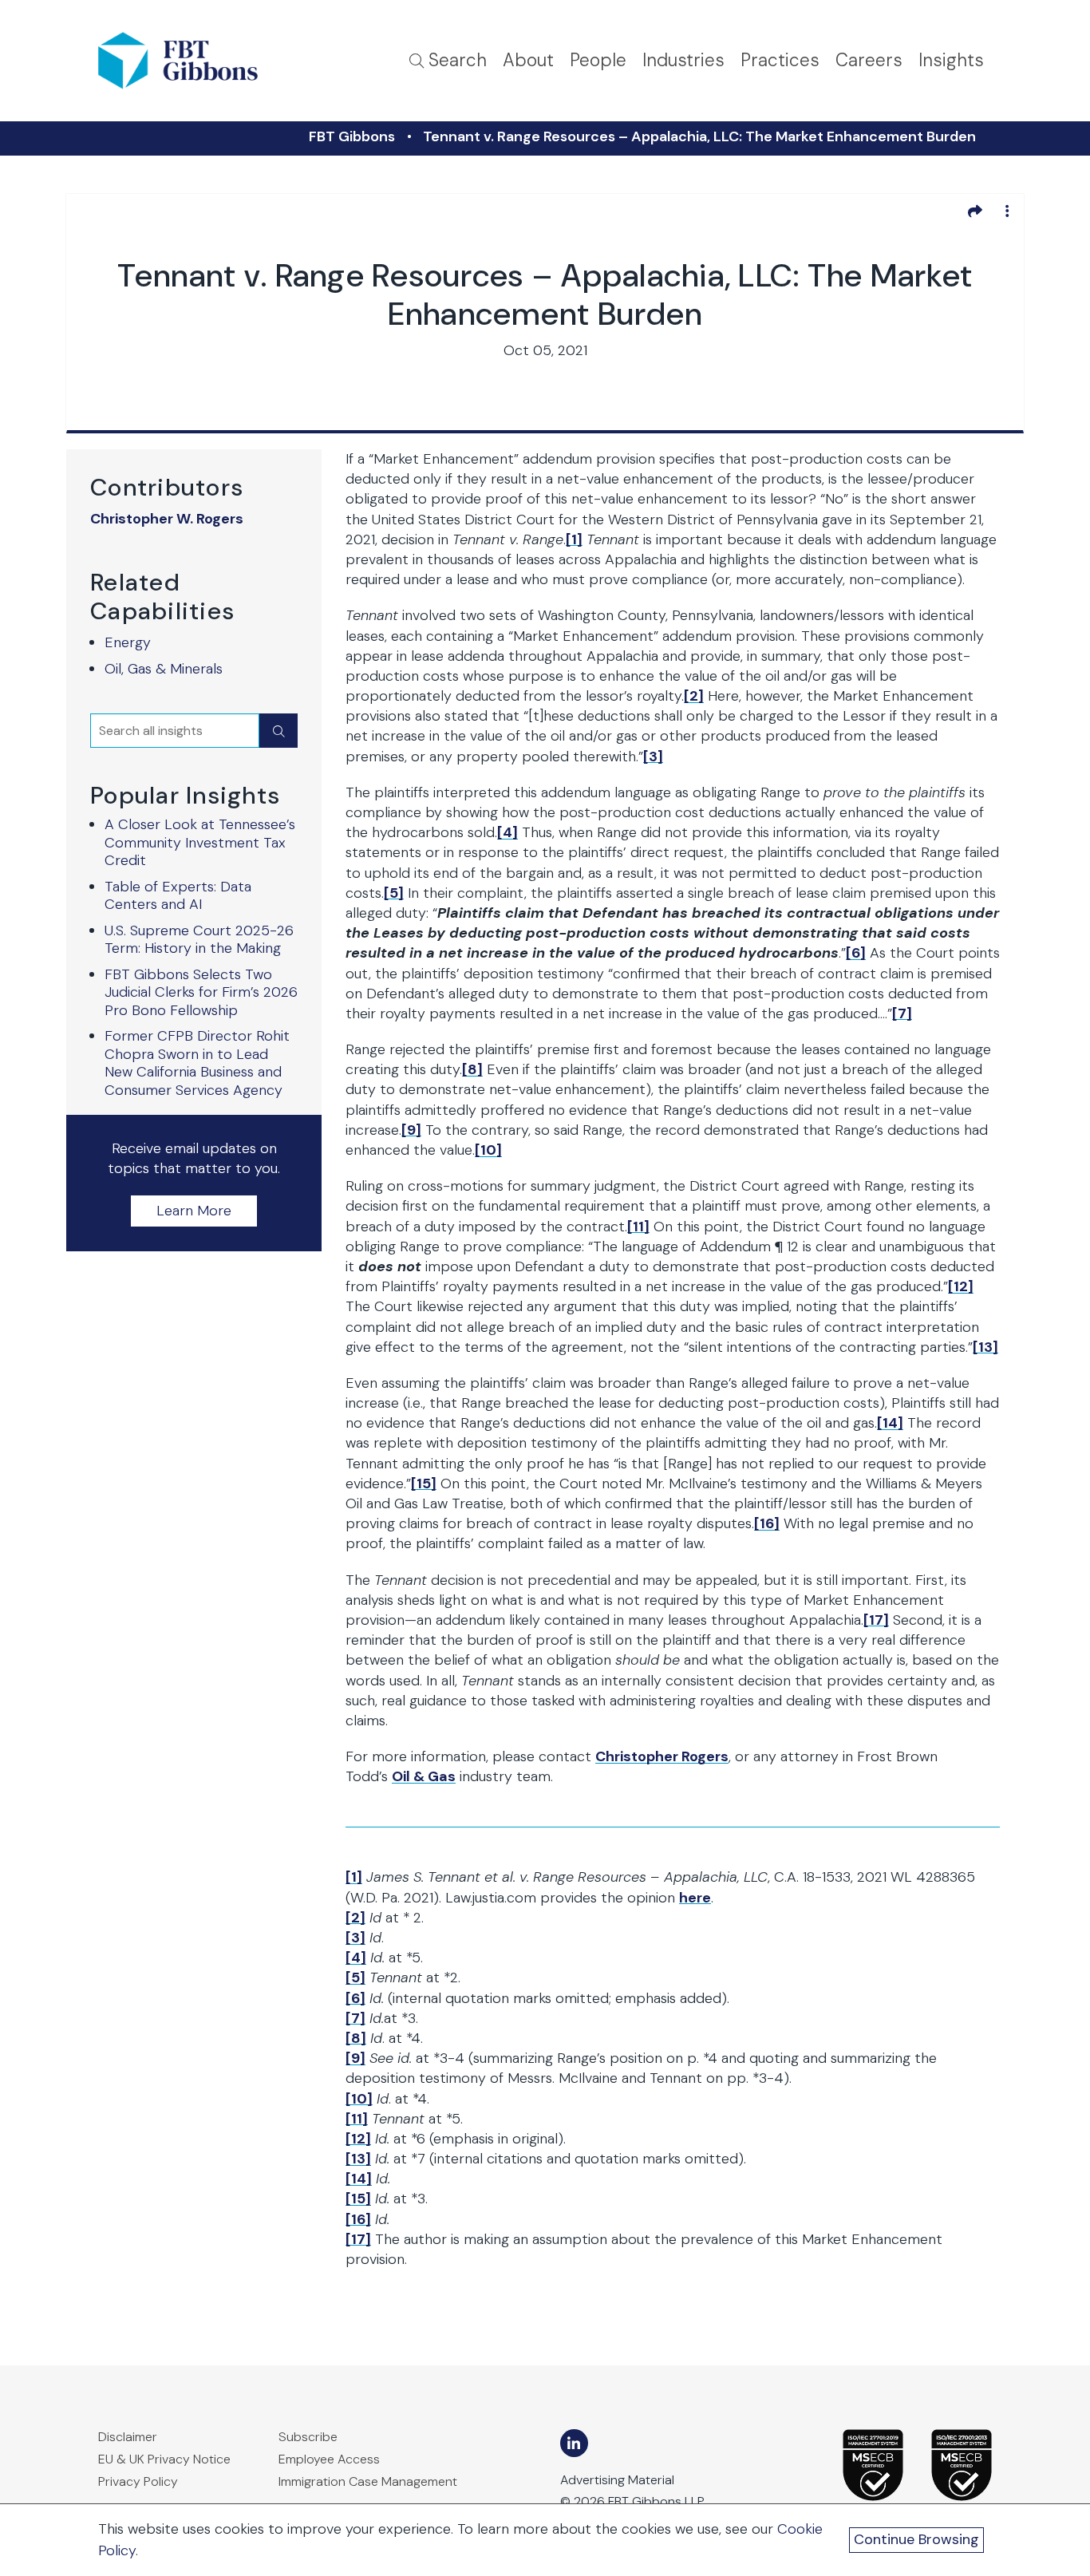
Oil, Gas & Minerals (164, 669)
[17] (876, 1620)
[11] (638, 1227)
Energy (128, 642)
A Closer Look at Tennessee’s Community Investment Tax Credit (200, 842)
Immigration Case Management (368, 2481)
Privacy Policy (138, 2481)
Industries (683, 60)
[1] (574, 539)
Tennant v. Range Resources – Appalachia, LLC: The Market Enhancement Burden (699, 136)
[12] (961, 1286)
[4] (507, 832)
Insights (951, 60)
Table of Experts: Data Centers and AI (178, 896)
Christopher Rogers (662, 1756)
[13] (985, 1347)
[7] (902, 1013)
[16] (767, 1523)
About (528, 60)
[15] (424, 1484)
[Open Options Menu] (1007, 211)
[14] (890, 1423)
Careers (869, 60)
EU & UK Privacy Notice (164, 2459)
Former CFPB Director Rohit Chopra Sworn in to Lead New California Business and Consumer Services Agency (197, 1063)
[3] (653, 757)
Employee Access (329, 2459)
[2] (694, 696)
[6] (856, 953)
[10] (488, 1150)
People (598, 60)
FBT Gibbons (352, 136)
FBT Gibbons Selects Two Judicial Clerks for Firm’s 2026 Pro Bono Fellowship (201, 992)
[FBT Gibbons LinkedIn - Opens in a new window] (574, 2443)
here (695, 1898)
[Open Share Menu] (975, 211)
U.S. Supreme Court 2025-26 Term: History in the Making (199, 940)
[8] (472, 1069)
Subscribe (308, 2437)
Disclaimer (128, 2437)
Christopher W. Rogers (167, 519)
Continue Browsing (916, 2539)
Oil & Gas (424, 1776)
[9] (411, 1130)
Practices (780, 60)
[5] (394, 893)
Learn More (194, 1211)
